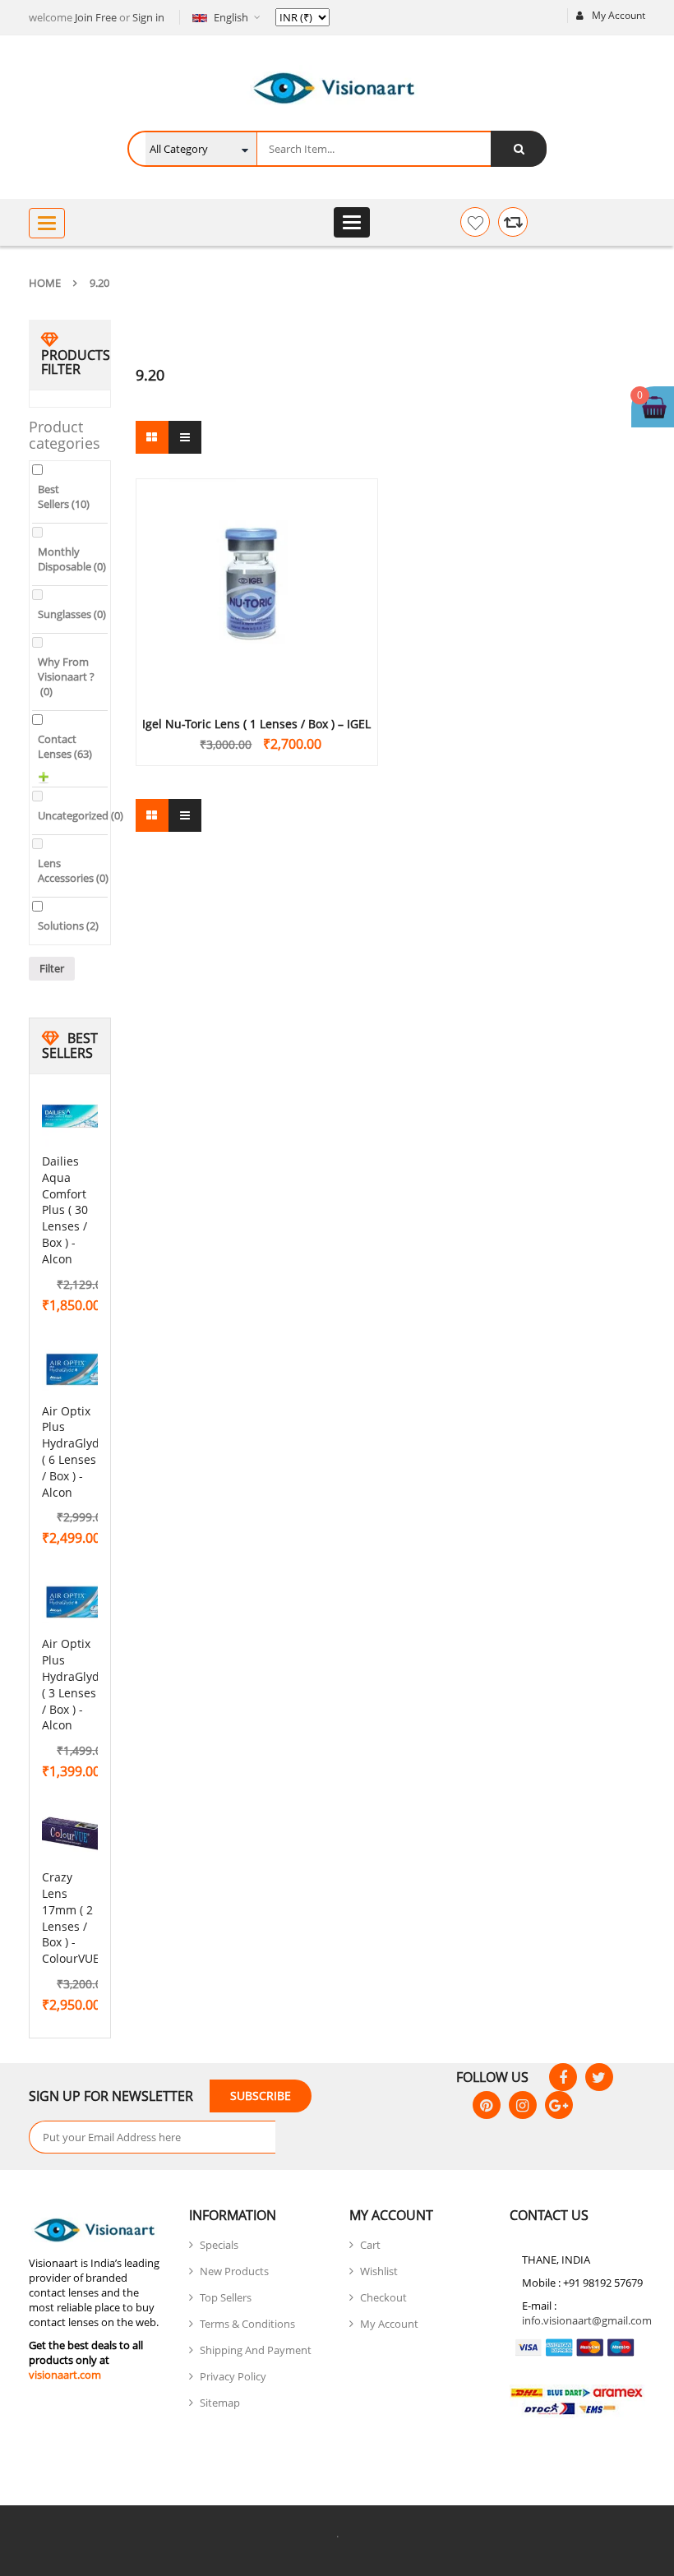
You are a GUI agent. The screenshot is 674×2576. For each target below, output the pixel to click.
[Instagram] (523, 2105)
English (231, 17)
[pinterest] (487, 2105)
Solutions (68, 926)
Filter (52, 968)
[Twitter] (599, 2077)
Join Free (96, 17)
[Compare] (513, 222)
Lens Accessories (73, 870)
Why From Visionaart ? (66, 676)
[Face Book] (563, 2077)
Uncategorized (81, 815)
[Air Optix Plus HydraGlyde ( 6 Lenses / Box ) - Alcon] (75, 1369)
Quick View (256, 558)
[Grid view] (152, 437)
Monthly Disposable (72, 559)
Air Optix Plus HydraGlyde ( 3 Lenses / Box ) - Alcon (74, 1684)
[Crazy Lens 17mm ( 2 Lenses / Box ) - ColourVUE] (75, 1835)
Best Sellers (64, 496)
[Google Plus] (559, 2105)
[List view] (185, 437)
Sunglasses (72, 614)
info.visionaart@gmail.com (587, 2320)
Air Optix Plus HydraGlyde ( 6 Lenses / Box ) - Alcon (74, 1452)
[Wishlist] (475, 222)
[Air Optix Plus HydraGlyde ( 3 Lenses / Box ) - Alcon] (75, 1602)
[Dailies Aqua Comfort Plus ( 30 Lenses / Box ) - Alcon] (75, 1119)
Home (45, 283)
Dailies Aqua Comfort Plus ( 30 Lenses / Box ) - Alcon (65, 1210)
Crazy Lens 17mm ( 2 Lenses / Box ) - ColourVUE (71, 1918)
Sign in (148, 17)
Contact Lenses (65, 746)
